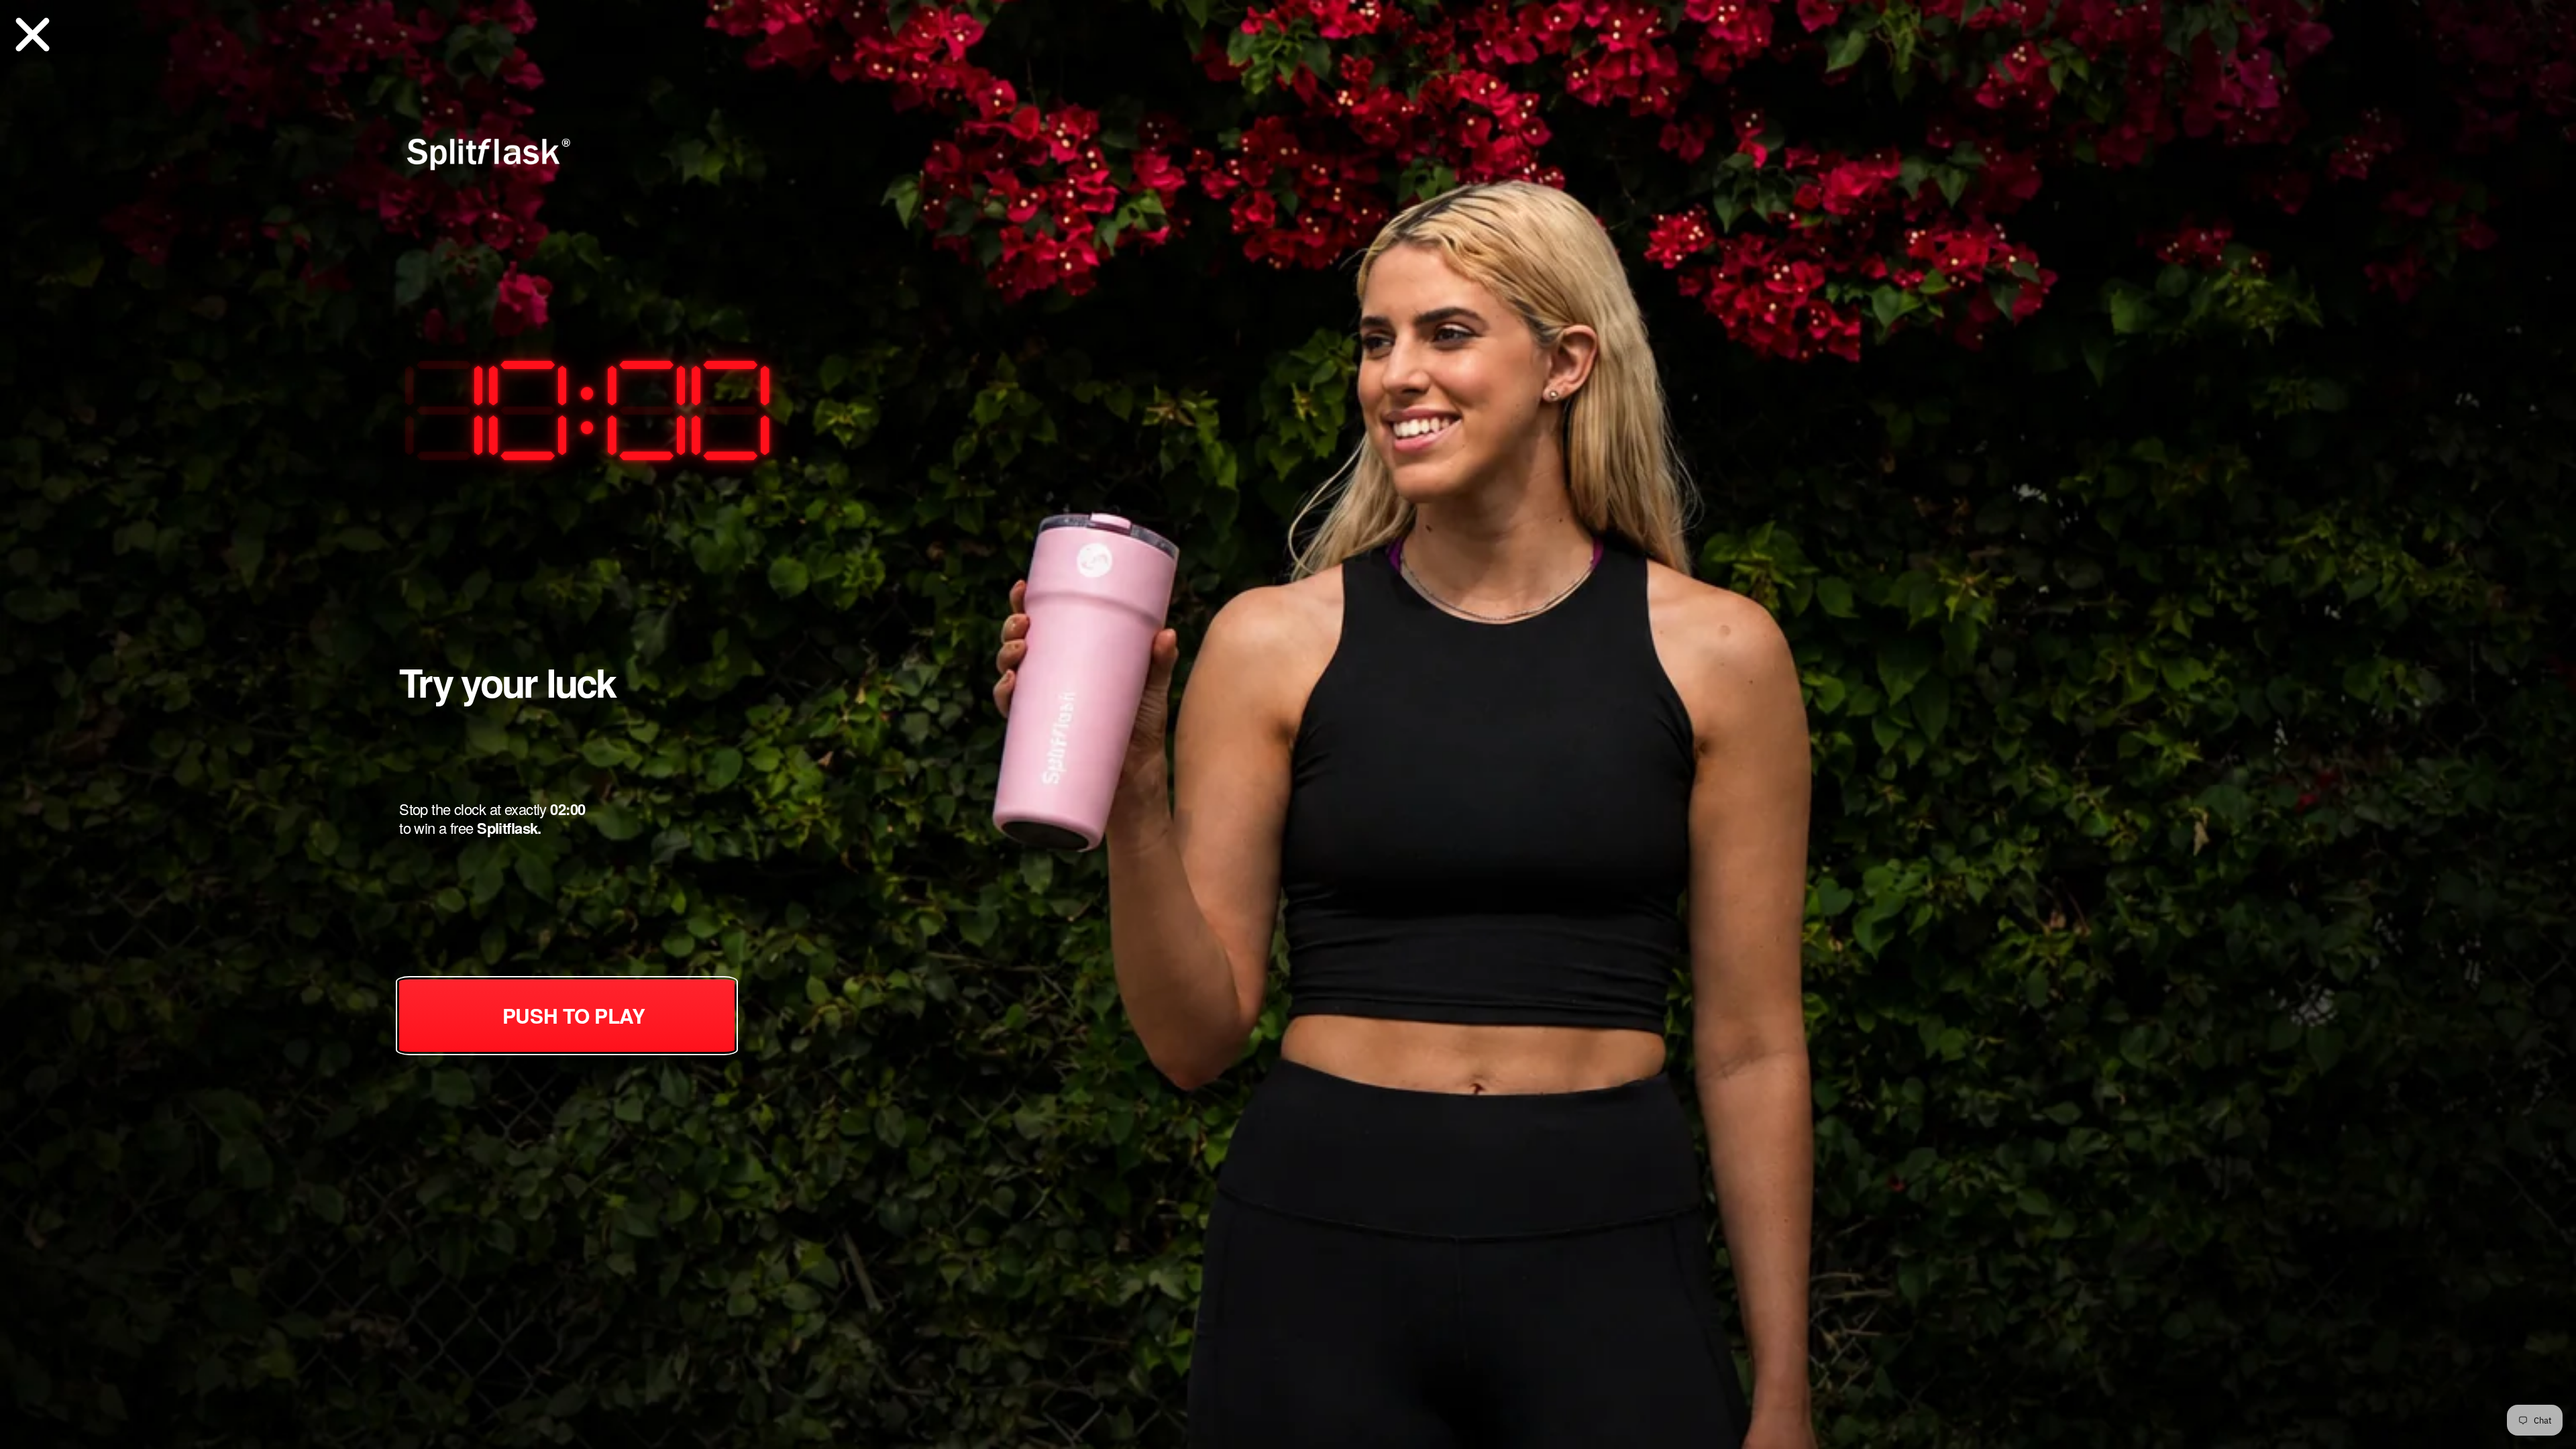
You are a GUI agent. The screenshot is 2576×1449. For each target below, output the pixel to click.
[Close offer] (33, 33)
